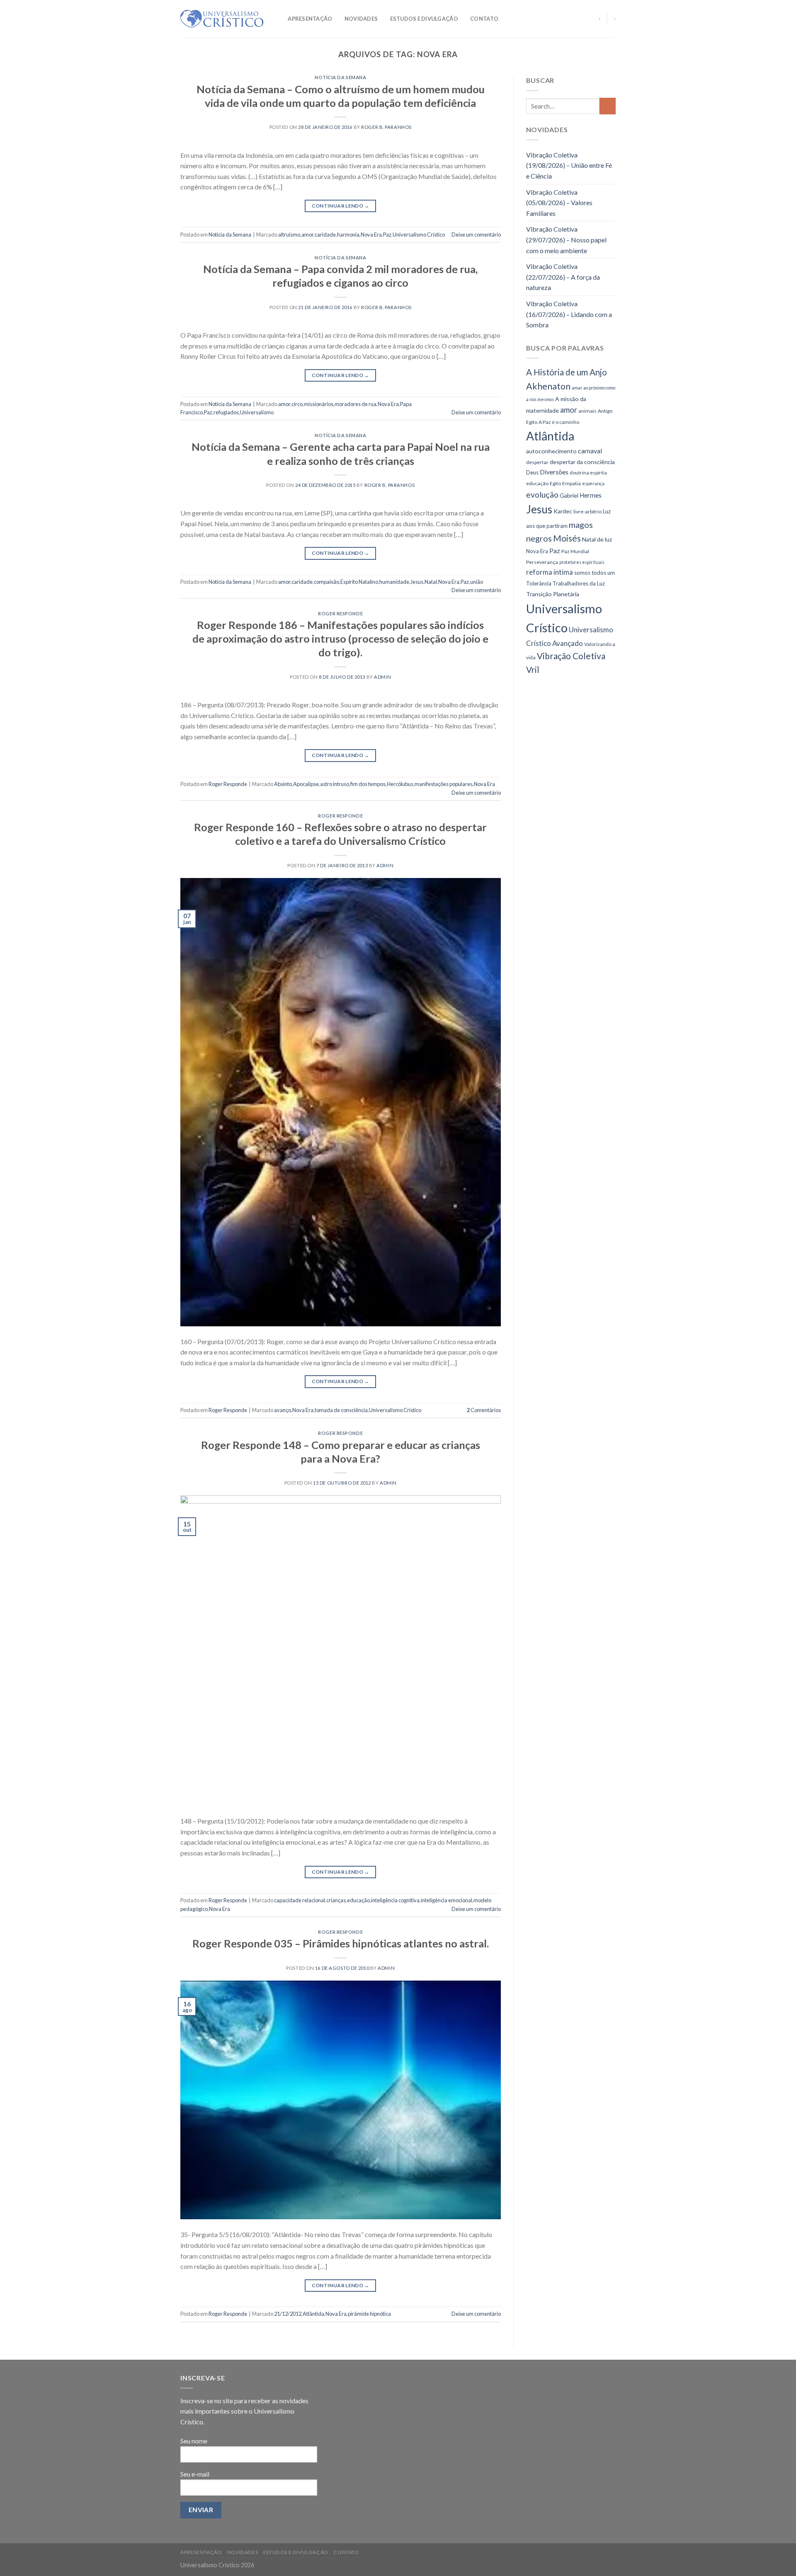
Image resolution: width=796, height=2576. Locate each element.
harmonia (348, 235)
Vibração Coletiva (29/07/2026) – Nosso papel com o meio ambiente (566, 239)
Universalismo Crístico (419, 235)
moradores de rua (356, 404)
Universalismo (257, 412)
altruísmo (289, 235)
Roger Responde (340, 613)
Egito (555, 483)
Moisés (567, 538)
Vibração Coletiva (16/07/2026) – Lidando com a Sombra (569, 314)
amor (307, 235)
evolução (542, 495)
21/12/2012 (288, 2314)
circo (297, 404)
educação (358, 1900)
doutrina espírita (588, 473)
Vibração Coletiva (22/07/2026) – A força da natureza (563, 277)
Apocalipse (306, 784)
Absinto (283, 784)
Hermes (591, 495)
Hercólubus (400, 784)
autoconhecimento (551, 451)
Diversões (554, 472)
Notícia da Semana (341, 77)
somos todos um (595, 573)
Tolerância (539, 583)
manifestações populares (444, 784)
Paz (387, 235)
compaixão (326, 582)
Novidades (361, 19)
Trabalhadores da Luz (579, 583)
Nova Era (371, 235)
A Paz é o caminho (559, 422)
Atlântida (313, 2314)
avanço (283, 1410)
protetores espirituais (582, 562)
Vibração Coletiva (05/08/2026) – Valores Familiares (559, 203)
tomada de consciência (341, 1410)
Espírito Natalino (359, 582)
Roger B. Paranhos (386, 127)
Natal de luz (597, 539)
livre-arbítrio (587, 512)
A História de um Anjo (567, 372)
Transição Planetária (553, 594)
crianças (336, 1900)
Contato (484, 19)
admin (382, 677)
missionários (319, 404)
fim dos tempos (368, 784)
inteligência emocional (447, 1900)
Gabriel (569, 495)
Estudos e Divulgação (424, 19)
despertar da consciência (582, 462)
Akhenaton (548, 386)
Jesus (417, 582)
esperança (593, 483)
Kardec (563, 511)
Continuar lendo (341, 206)
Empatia (572, 483)
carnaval (590, 451)
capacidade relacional (300, 1900)
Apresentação (310, 19)
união (477, 582)
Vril (533, 670)
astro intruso (335, 784)
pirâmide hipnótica (369, 2314)
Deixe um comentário (476, 235)
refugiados (226, 412)
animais (587, 411)
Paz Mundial (575, 551)
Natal (431, 582)
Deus (532, 472)
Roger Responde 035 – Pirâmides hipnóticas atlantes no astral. (341, 1943)
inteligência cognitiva (395, 1900)
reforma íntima (550, 572)
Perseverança (542, 562)
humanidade (394, 582)
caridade (325, 235)
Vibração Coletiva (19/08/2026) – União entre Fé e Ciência (569, 165)
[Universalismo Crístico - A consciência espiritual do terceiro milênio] (222, 19)
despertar (537, 462)
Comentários (484, 1410)
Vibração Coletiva (571, 656)
